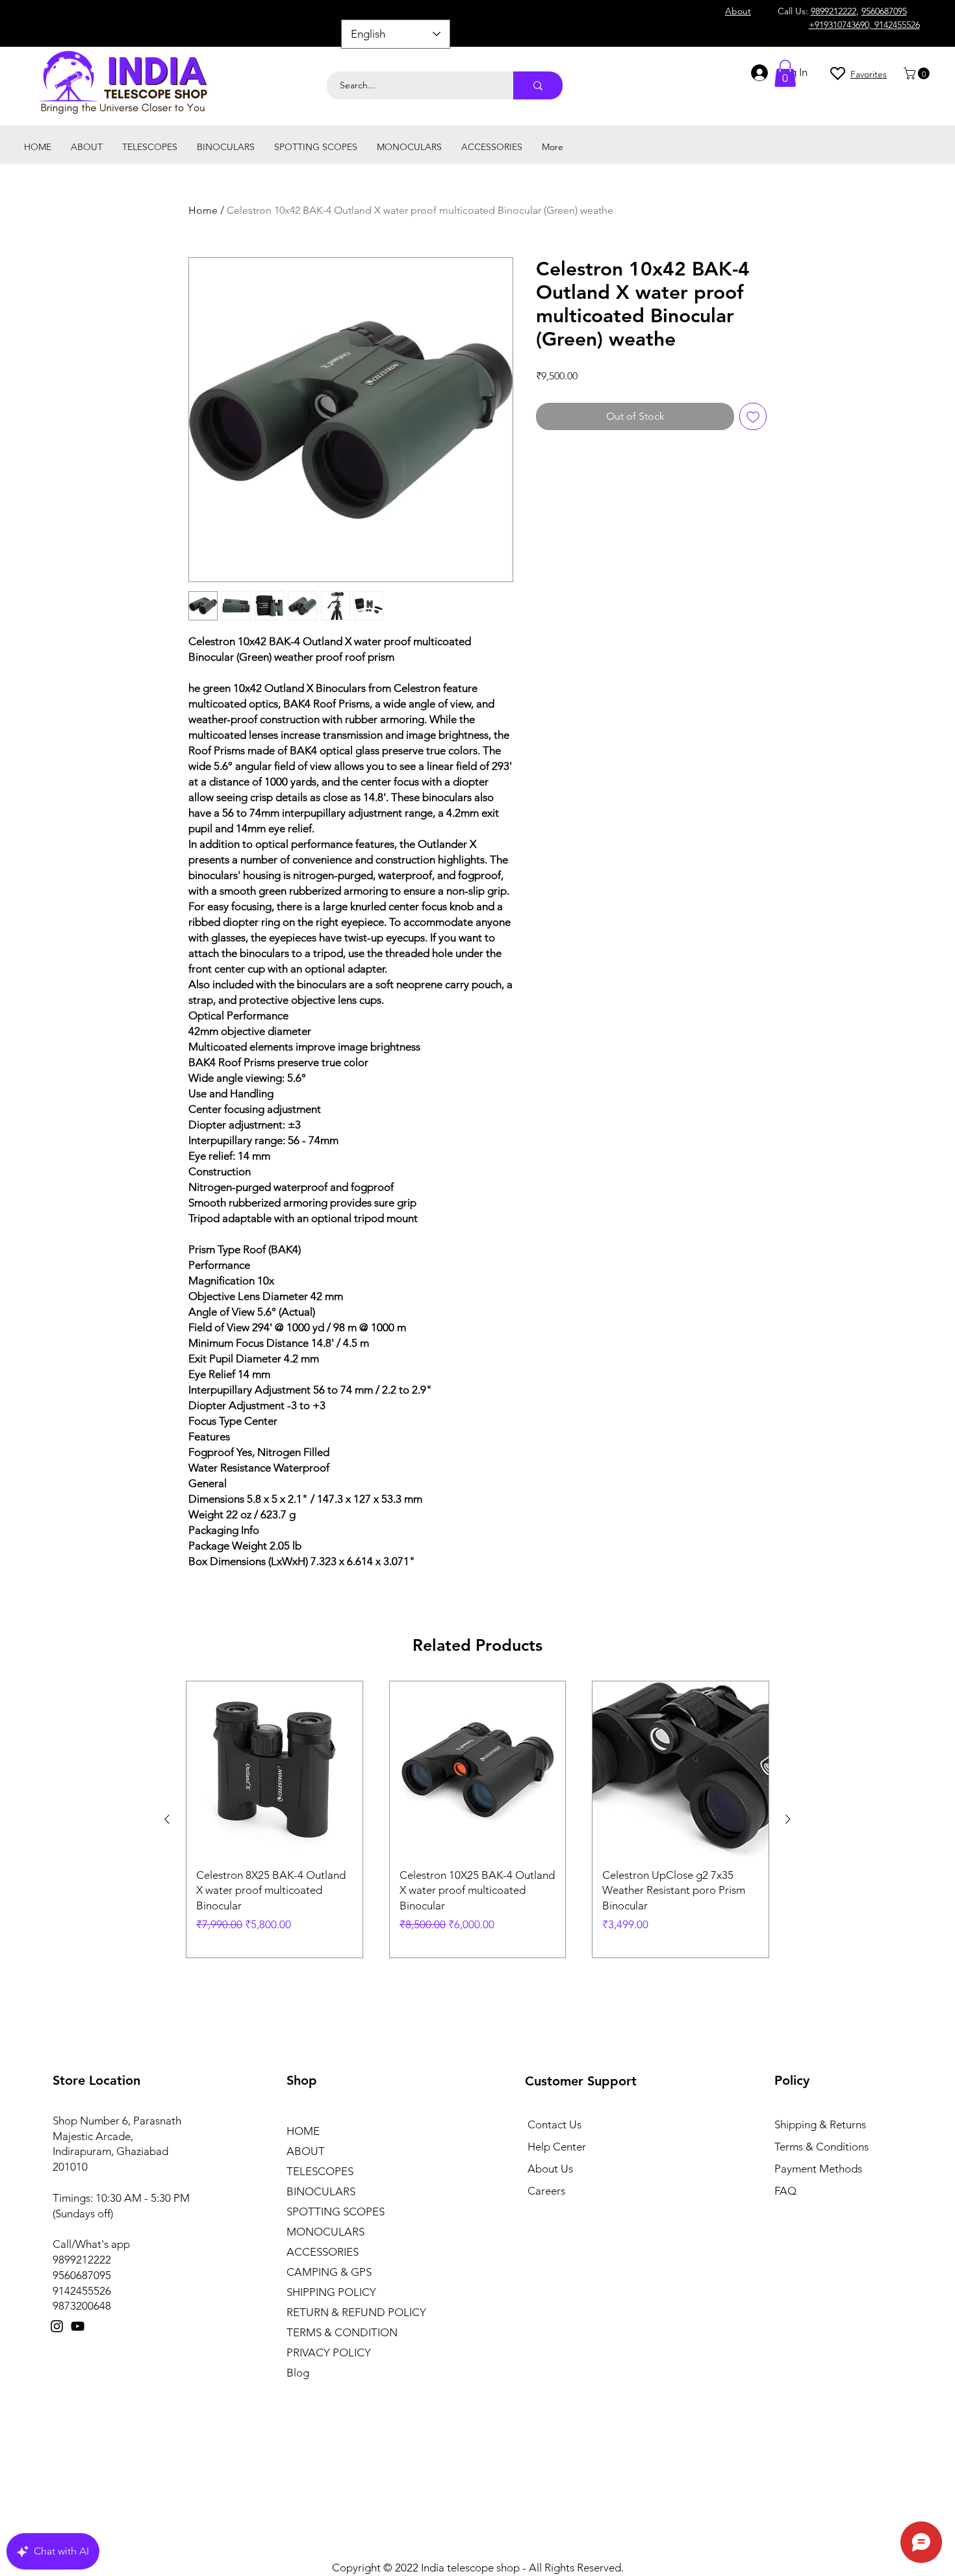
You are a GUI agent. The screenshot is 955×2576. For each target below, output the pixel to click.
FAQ (785, 2191)
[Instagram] (57, 2326)
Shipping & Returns (820, 2124)
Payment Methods (820, 2169)
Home (203, 210)
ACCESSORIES (323, 2252)
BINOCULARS (321, 2191)
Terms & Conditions (821, 2147)
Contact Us (554, 2124)
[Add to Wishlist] (753, 416)
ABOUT (306, 2151)
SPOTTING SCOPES (336, 2212)
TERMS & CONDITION (342, 2332)
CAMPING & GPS (329, 2272)
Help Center (557, 2147)
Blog (298, 2373)
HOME (303, 2131)
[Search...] (538, 85)
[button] (918, 73)
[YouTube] (78, 2326)
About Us (550, 2169)
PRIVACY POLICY (329, 2353)
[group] (478, 1819)
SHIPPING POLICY (331, 2292)
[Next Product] (788, 1819)
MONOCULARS (325, 2232)
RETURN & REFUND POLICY (356, 2312)
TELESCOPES (320, 2171)
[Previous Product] (167, 1819)
